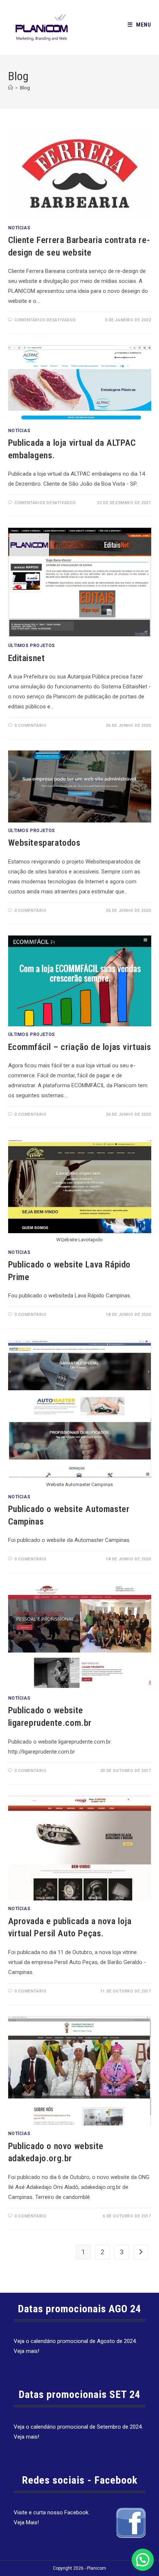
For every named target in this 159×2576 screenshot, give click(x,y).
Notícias (19, 228)
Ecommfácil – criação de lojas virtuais (80, 1047)
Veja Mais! (26, 2522)
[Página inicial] (11, 88)
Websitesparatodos (44, 843)
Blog (25, 88)
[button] (143, 2560)
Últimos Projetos (32, 646)
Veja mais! (26, 2351)
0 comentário (30, 726)
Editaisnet (27, 658)
